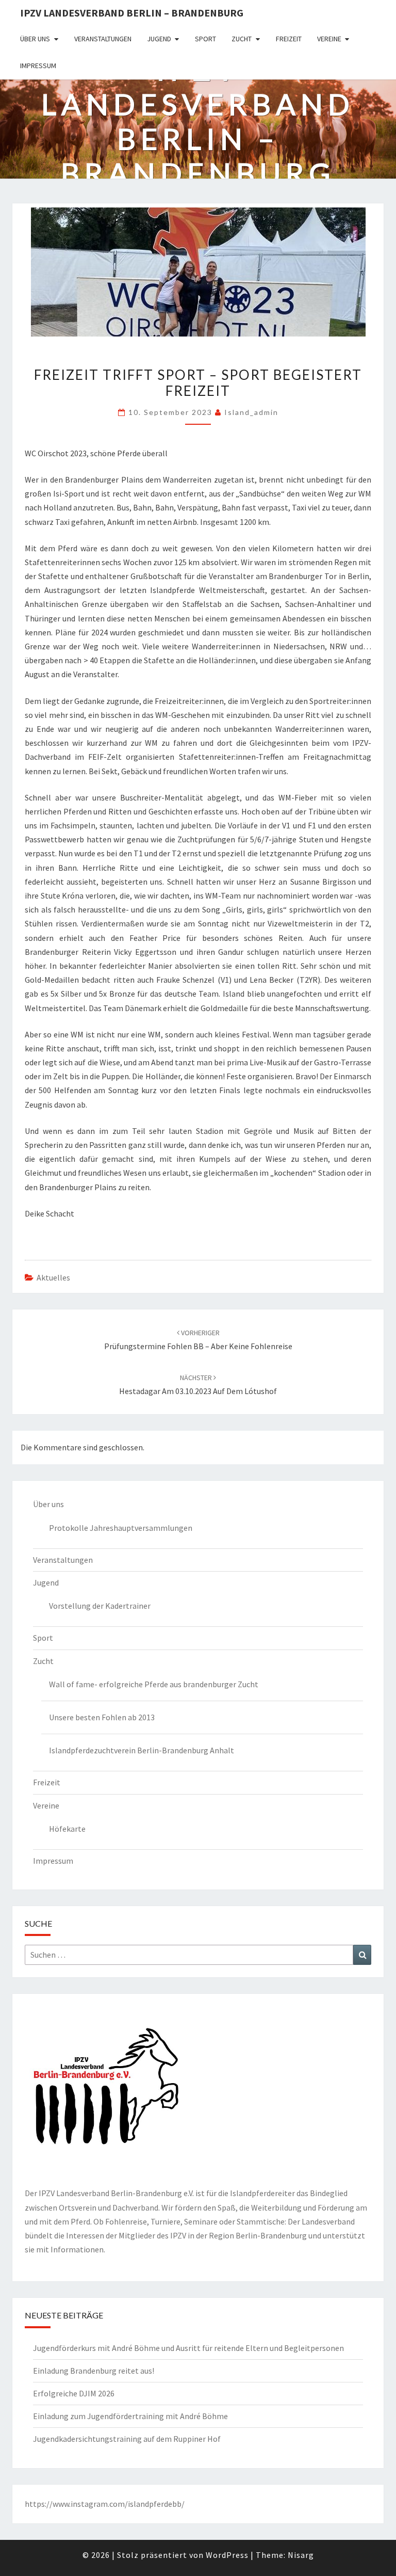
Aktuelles (53, 1277)
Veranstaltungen (103, 39)
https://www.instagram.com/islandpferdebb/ (105, 2504)
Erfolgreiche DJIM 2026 (74, 2393)
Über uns (35, 39)
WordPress (227, 2555)
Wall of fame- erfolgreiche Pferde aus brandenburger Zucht (154, 1684)
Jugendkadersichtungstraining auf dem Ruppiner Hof (127, 2439)
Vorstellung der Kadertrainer (100, 1606)
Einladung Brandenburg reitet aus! (94, 2371)
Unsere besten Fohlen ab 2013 (102, 1717)
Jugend (159, 39)
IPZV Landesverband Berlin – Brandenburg (132, 13)
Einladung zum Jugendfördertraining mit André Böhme (130, 2416)
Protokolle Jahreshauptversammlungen (121, 1528)
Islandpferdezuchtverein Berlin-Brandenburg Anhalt (142, 1750)
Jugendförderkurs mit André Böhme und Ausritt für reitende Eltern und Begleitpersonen (188, 2348)
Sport (205, 39)
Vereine (329, 39)
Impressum (38, 66)
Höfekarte (67, 1829)
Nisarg (301, 2555)
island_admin (251, 412)
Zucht (242, 39)
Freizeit (289, 39)
